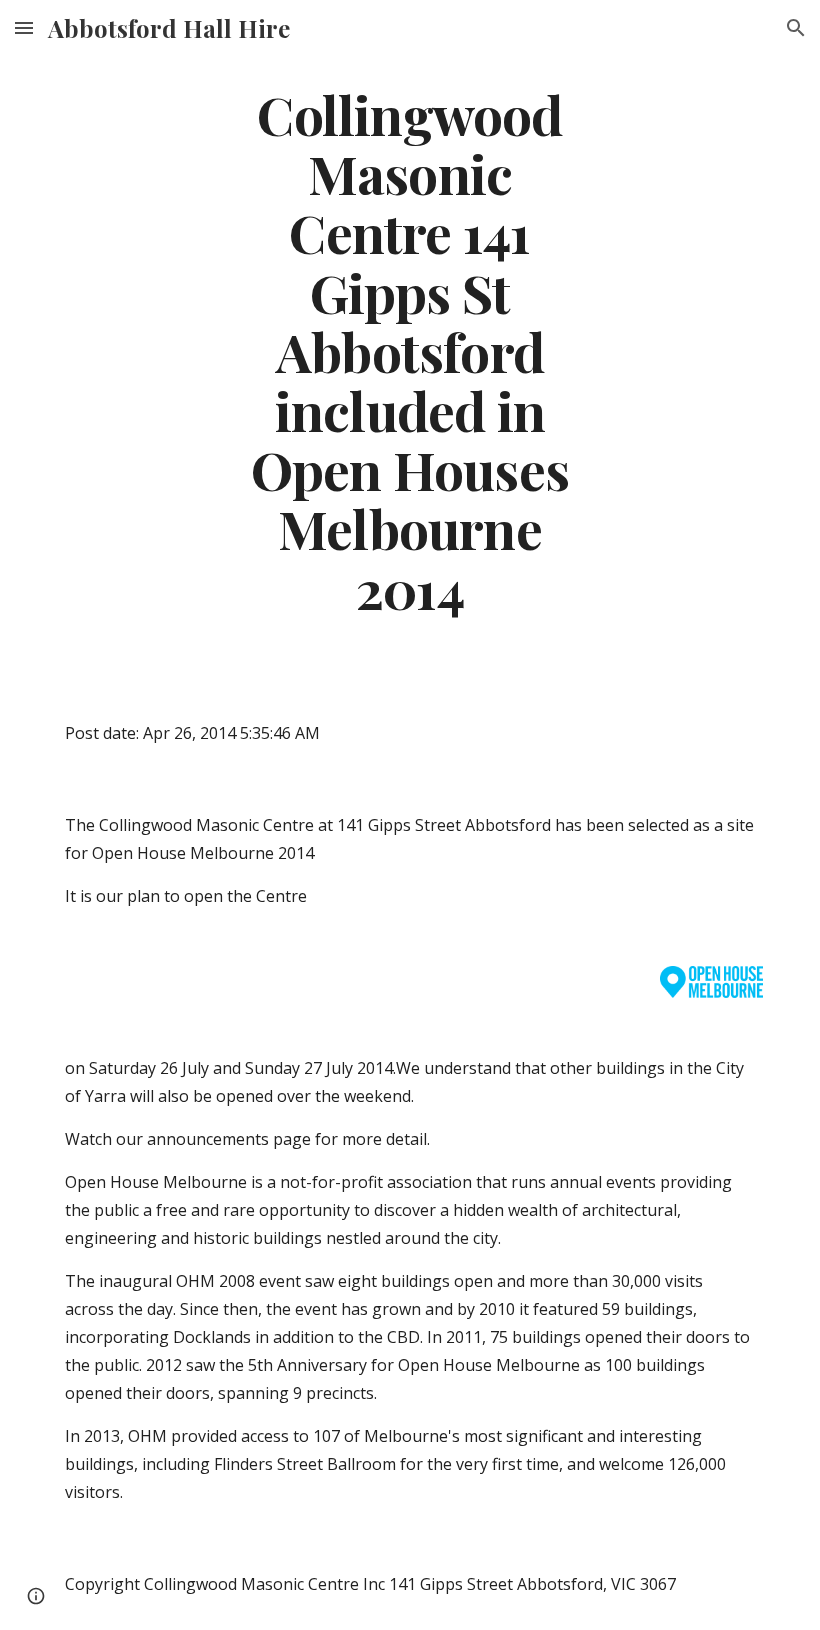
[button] (24, 27)
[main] (410, 350)
